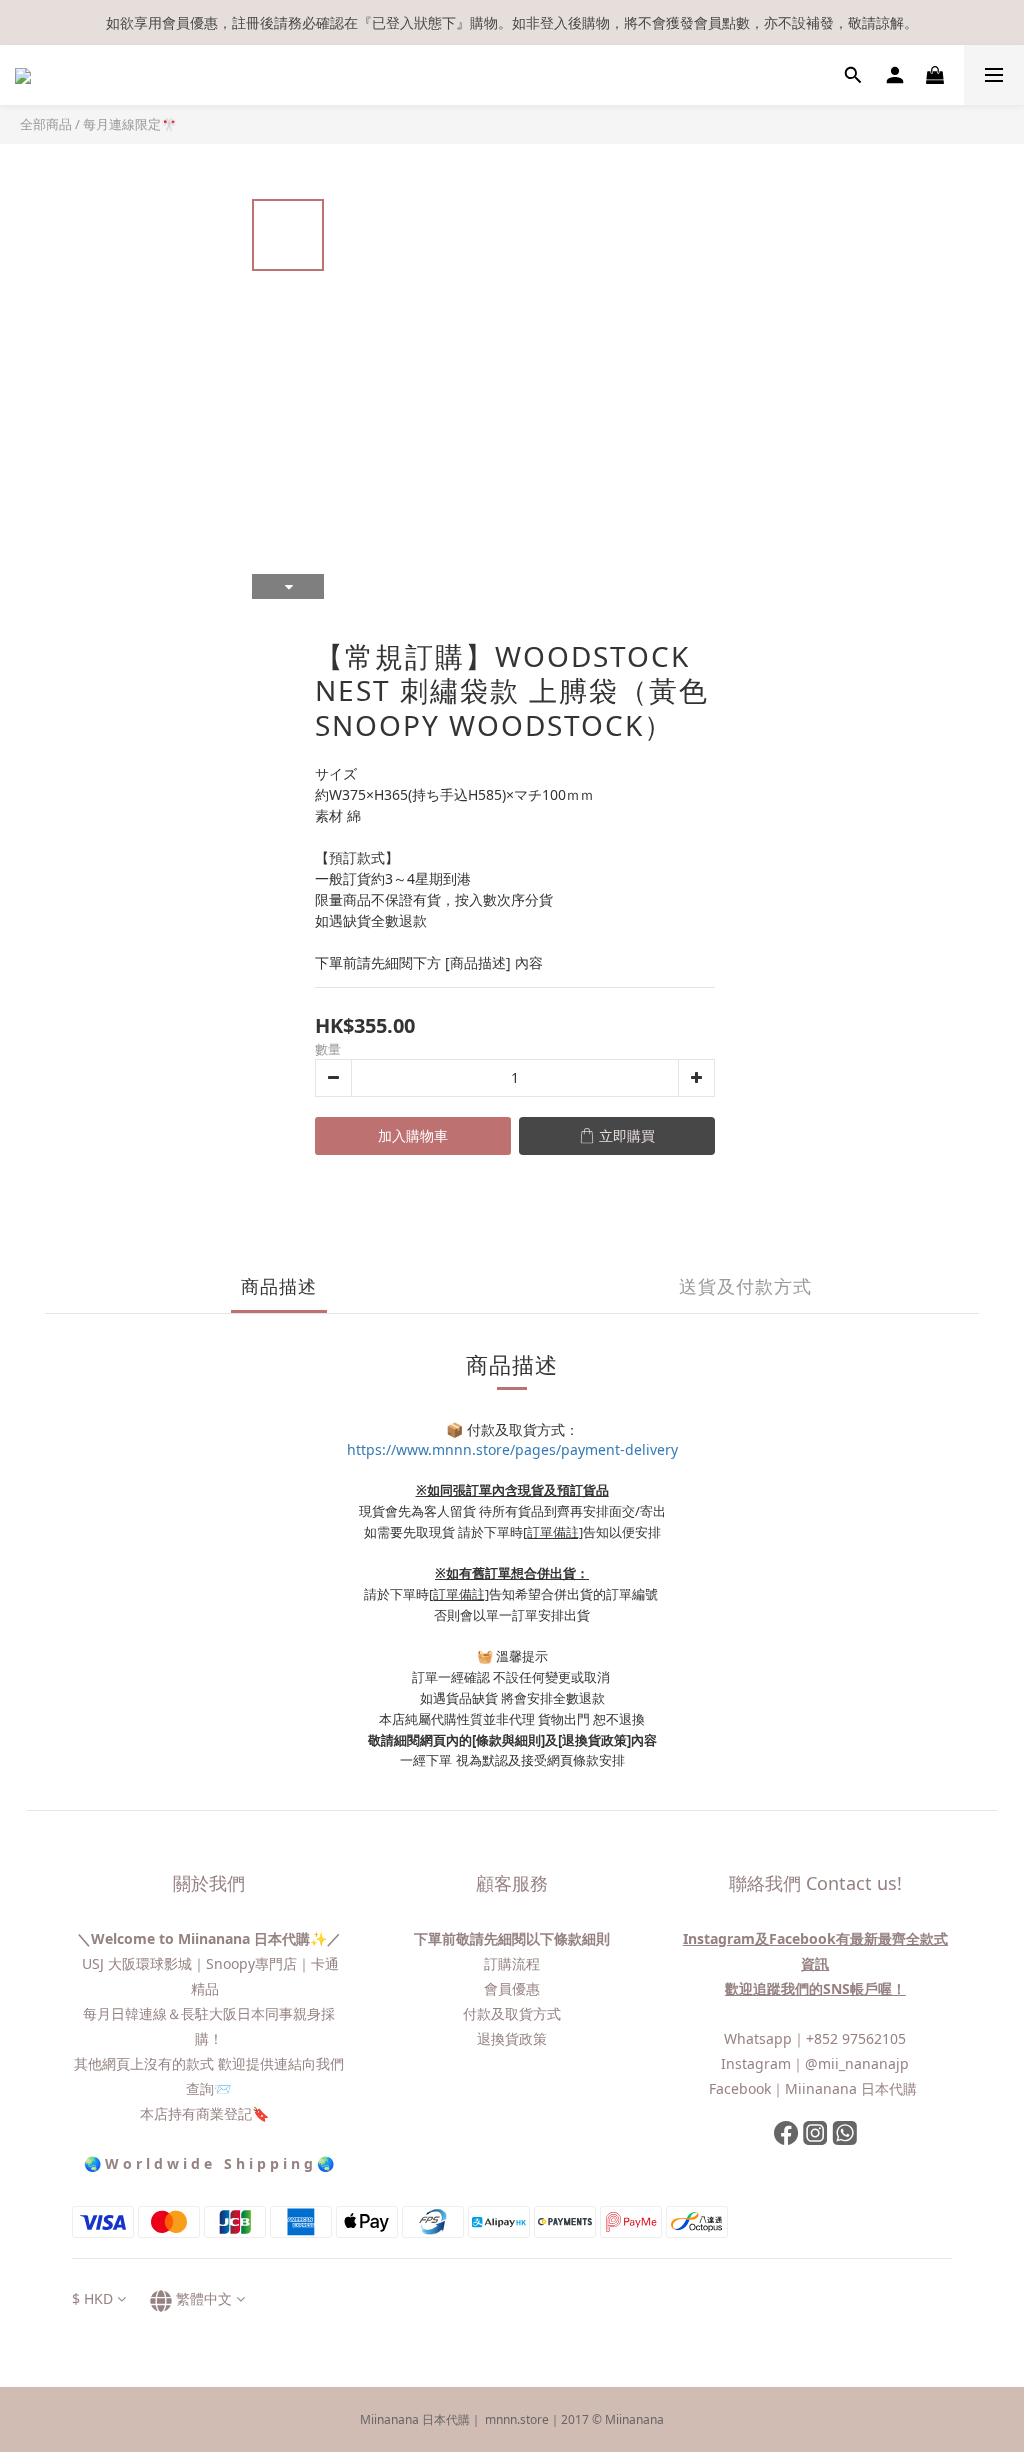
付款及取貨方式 (512, 2013)
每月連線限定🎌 (130, 124)
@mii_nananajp (857, 2063)
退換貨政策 (512, 2038)
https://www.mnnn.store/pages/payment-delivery (512, 1449)
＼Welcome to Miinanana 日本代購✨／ (209, 1938)
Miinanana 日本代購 (853, 2088)
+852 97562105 (856, 2038)
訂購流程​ (512, 1963)
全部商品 (46, 124)
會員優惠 (512, 1988)
